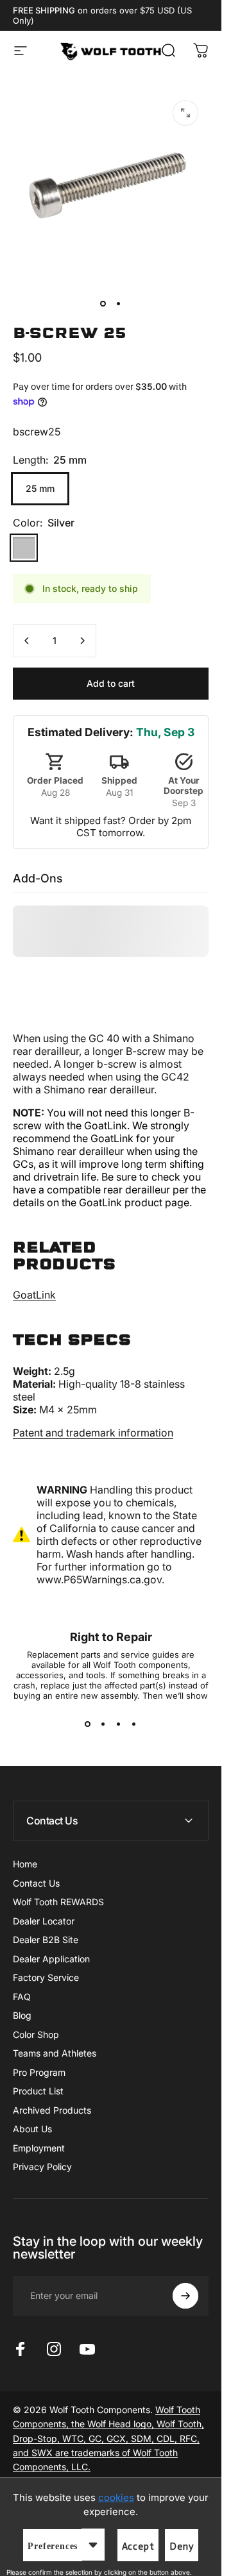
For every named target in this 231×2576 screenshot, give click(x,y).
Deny (181, 2547)
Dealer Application (51, 1959)
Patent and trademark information (93, 1433)
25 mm (40, 488)
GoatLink (34, 1295)
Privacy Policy (42, 2167)
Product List (38, 2091)
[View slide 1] (88, 1724)
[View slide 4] (134, 1724)
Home (25, 1864)
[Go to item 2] (119, 303)
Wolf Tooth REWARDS (58, 1902)
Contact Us (36, 1883)
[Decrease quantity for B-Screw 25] (27, 641)
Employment (39, 2148)
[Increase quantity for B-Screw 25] (82, 641)
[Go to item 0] (103, 303)
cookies (116, 2497)
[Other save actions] (93, 2545)
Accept (138, 2547)
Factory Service (46, 1977)
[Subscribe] (185, 2296)
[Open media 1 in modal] (185, 113)
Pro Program (39, 2072)
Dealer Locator (44, 1921)
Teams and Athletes (55, 2053)
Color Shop (36, 2034)
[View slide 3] (119, 1724)
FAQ (22, 1997)
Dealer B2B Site (46, 1940)
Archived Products (52, 2110)
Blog (22, 2015)
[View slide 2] (103, 1724)
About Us (32, 2129)
